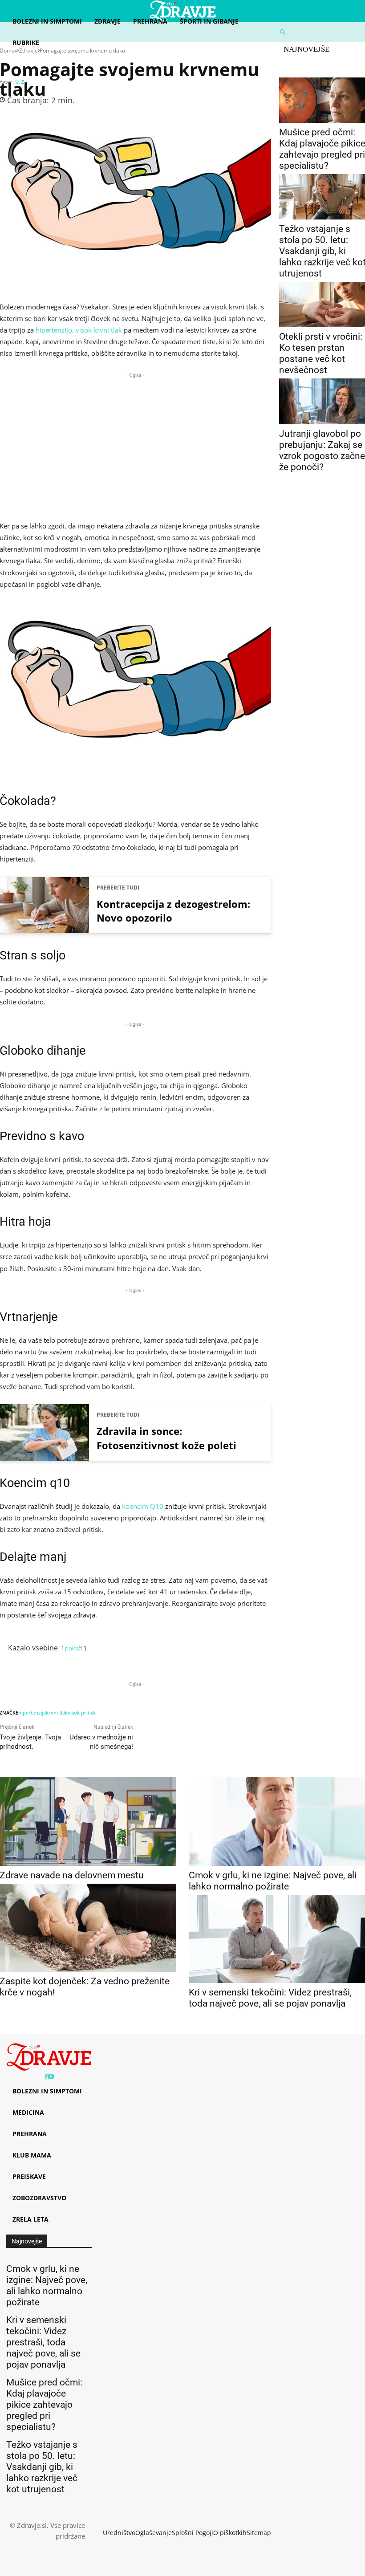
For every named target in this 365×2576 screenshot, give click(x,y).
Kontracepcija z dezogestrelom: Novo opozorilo (173, 911)
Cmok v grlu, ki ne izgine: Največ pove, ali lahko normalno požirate (273, 1881)
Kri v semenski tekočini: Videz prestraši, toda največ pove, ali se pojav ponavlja (270, 1998)
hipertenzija (32, 1713)
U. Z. (20, 82)
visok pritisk (82, 1713)
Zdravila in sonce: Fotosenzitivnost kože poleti (166, 1438)
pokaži (74, 1648)
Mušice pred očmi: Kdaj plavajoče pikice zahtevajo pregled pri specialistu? (44, 2405)
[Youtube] (51, 2077)
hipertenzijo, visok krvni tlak (79, 330)
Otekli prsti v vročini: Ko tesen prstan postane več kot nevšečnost (321, 353)
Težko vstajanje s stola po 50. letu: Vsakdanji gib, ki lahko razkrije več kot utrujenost (42, 2467)
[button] (319, 32)
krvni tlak (57, 1713)
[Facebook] (46, 2077)
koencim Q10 (143, 1506)
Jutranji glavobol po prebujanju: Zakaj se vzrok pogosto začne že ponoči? (322, 450)
